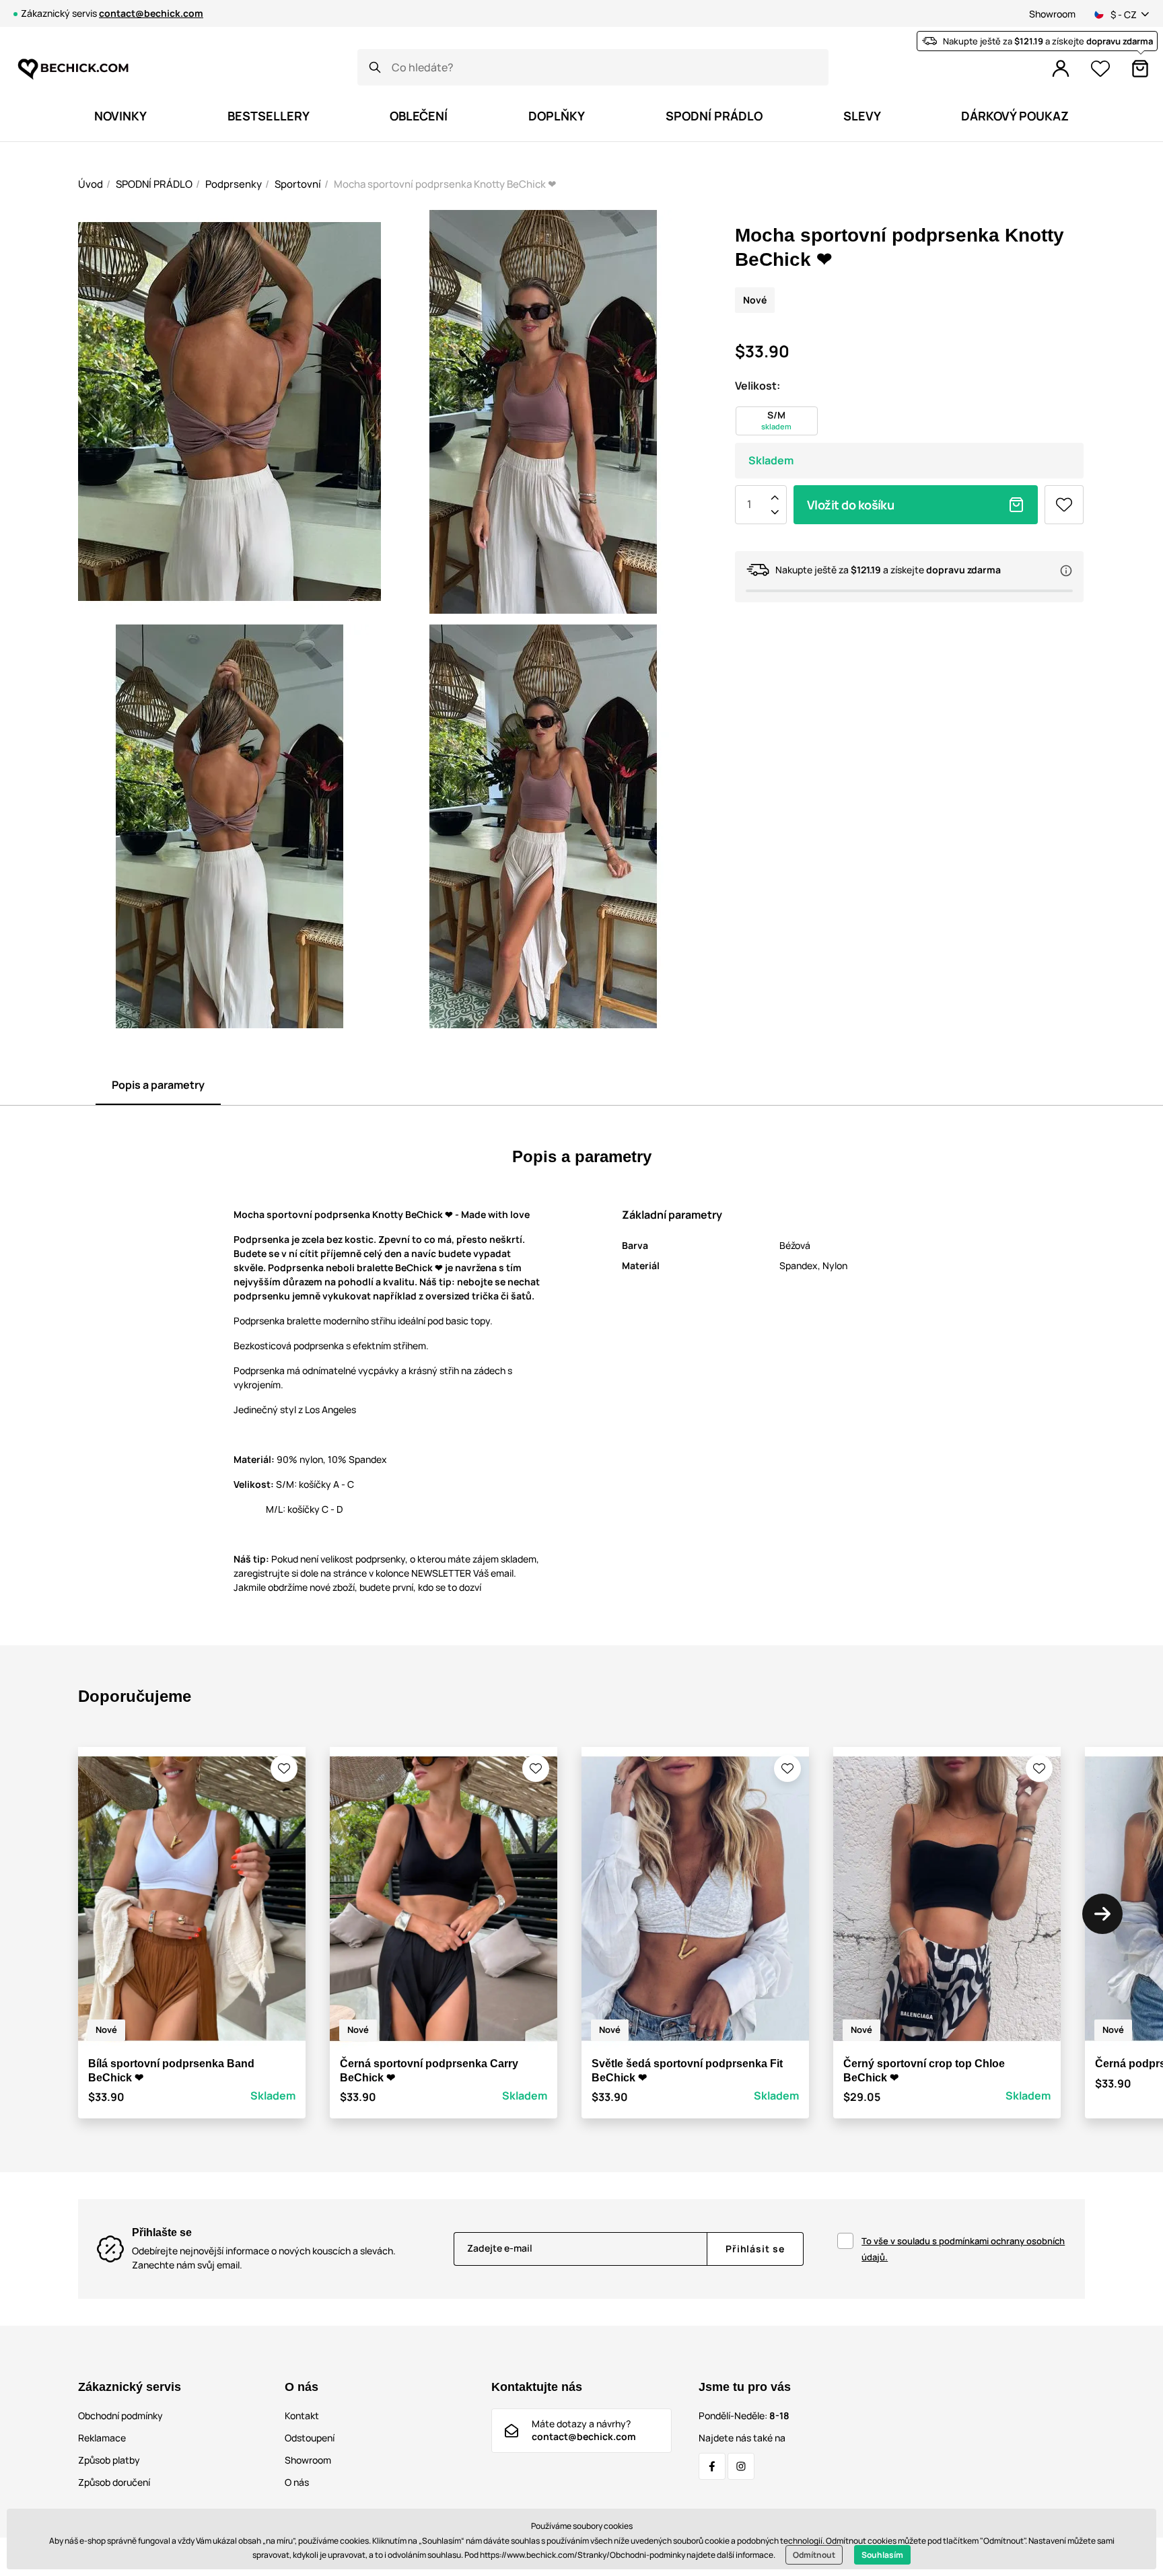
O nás (297, 2482)
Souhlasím (882, 2555)
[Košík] (1140, 69)
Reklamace (102, 2438)
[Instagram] (741, 2466)
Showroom (1052, 14)
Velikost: (757, 386)
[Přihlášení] (1061, 69)
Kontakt (302, 2416)
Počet (749, 505)
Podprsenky (234, 184)
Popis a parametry (158, 1085)
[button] (284, 1768)
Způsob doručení (114, 2482)
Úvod (91, 184)
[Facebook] (712, 2466)
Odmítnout (814, 2555)
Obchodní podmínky (120, 2416)
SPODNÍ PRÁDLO (154, 184)
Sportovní (298, 184)
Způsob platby (109, 2460)
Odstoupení (310, 2438)
